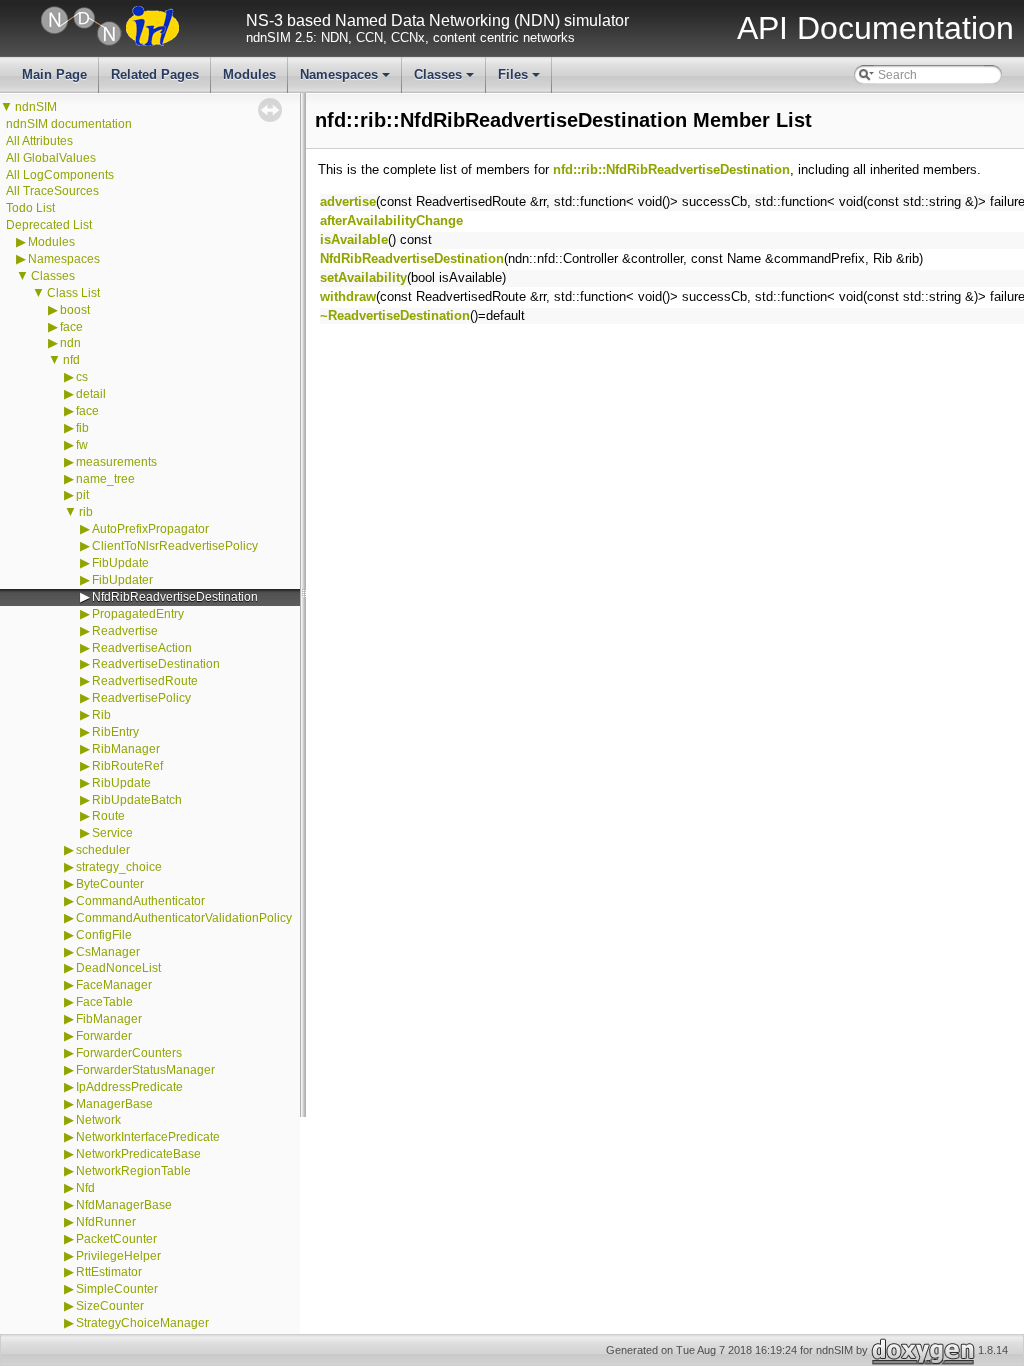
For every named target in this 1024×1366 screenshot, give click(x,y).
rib (86, 512)
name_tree (105, 479)
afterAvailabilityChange (391, 220)
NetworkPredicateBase (138, 1154)
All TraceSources (52, 191)
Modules (249, 74)
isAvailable (354, 239)
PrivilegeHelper (118, 1256)
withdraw (348, 296)
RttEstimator (109, 1272)
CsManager (108, 952)
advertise (348, 201)
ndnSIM (36, 107)
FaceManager (114, 985)
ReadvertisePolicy (141, 698)
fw (82, 445)
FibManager (109, 1019)
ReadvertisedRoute (145, 681)
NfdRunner (106, 1222)
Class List (73, 293)
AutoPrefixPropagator (150, 529)
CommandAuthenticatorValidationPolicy (184, 918)
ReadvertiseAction (142, 648)
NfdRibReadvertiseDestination (175, 597)
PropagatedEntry (138, 614)
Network (98, 1120)
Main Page (54, 74)
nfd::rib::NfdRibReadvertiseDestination (671, 169)
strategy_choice (119, 867)
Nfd (85, 1188)
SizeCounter (110, 1306)
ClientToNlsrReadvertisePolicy (175, 546)
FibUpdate (120, 563)
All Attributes (39, 141)
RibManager (126, 749)
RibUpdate (121, 783)
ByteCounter (110, 884)
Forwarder (104, 1036)
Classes (445, 80)
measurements (116, 462)
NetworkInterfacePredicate (148, 1137)
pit (82, 495)
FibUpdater (122, 580)
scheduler (103, 850)
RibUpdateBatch (137, 800)
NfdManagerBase (124, 1205)
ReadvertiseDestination (156, 664)
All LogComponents (60, 175)
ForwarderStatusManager (145, 1070)
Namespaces (346, 80)
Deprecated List (49, 225)
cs (82, 377)
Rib (101, 715)
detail (91, 394)
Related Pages (155, 74)
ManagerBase (114, 1104)
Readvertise (125, 631)
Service (112, 833)
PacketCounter (116, 1239)
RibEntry (115, 732)
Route (108, 816)
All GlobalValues (51, 158)
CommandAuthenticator (140, 901)
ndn (70, 343)
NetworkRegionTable (133, 1171)
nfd (71, 360)
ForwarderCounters (129, 1053)
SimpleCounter (117, 1289)
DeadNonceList (118, 968)
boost (75, 310)
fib (82, 428)
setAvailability (363, 277)
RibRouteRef (127, 766)
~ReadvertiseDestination (395, 315)
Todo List (30, 208)
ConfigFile (104, 935)
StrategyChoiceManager (142, 1323)
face (71, 327)
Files (520, 80)
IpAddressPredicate (129, 1087)
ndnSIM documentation (69, 124)
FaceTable (104, 1002)
